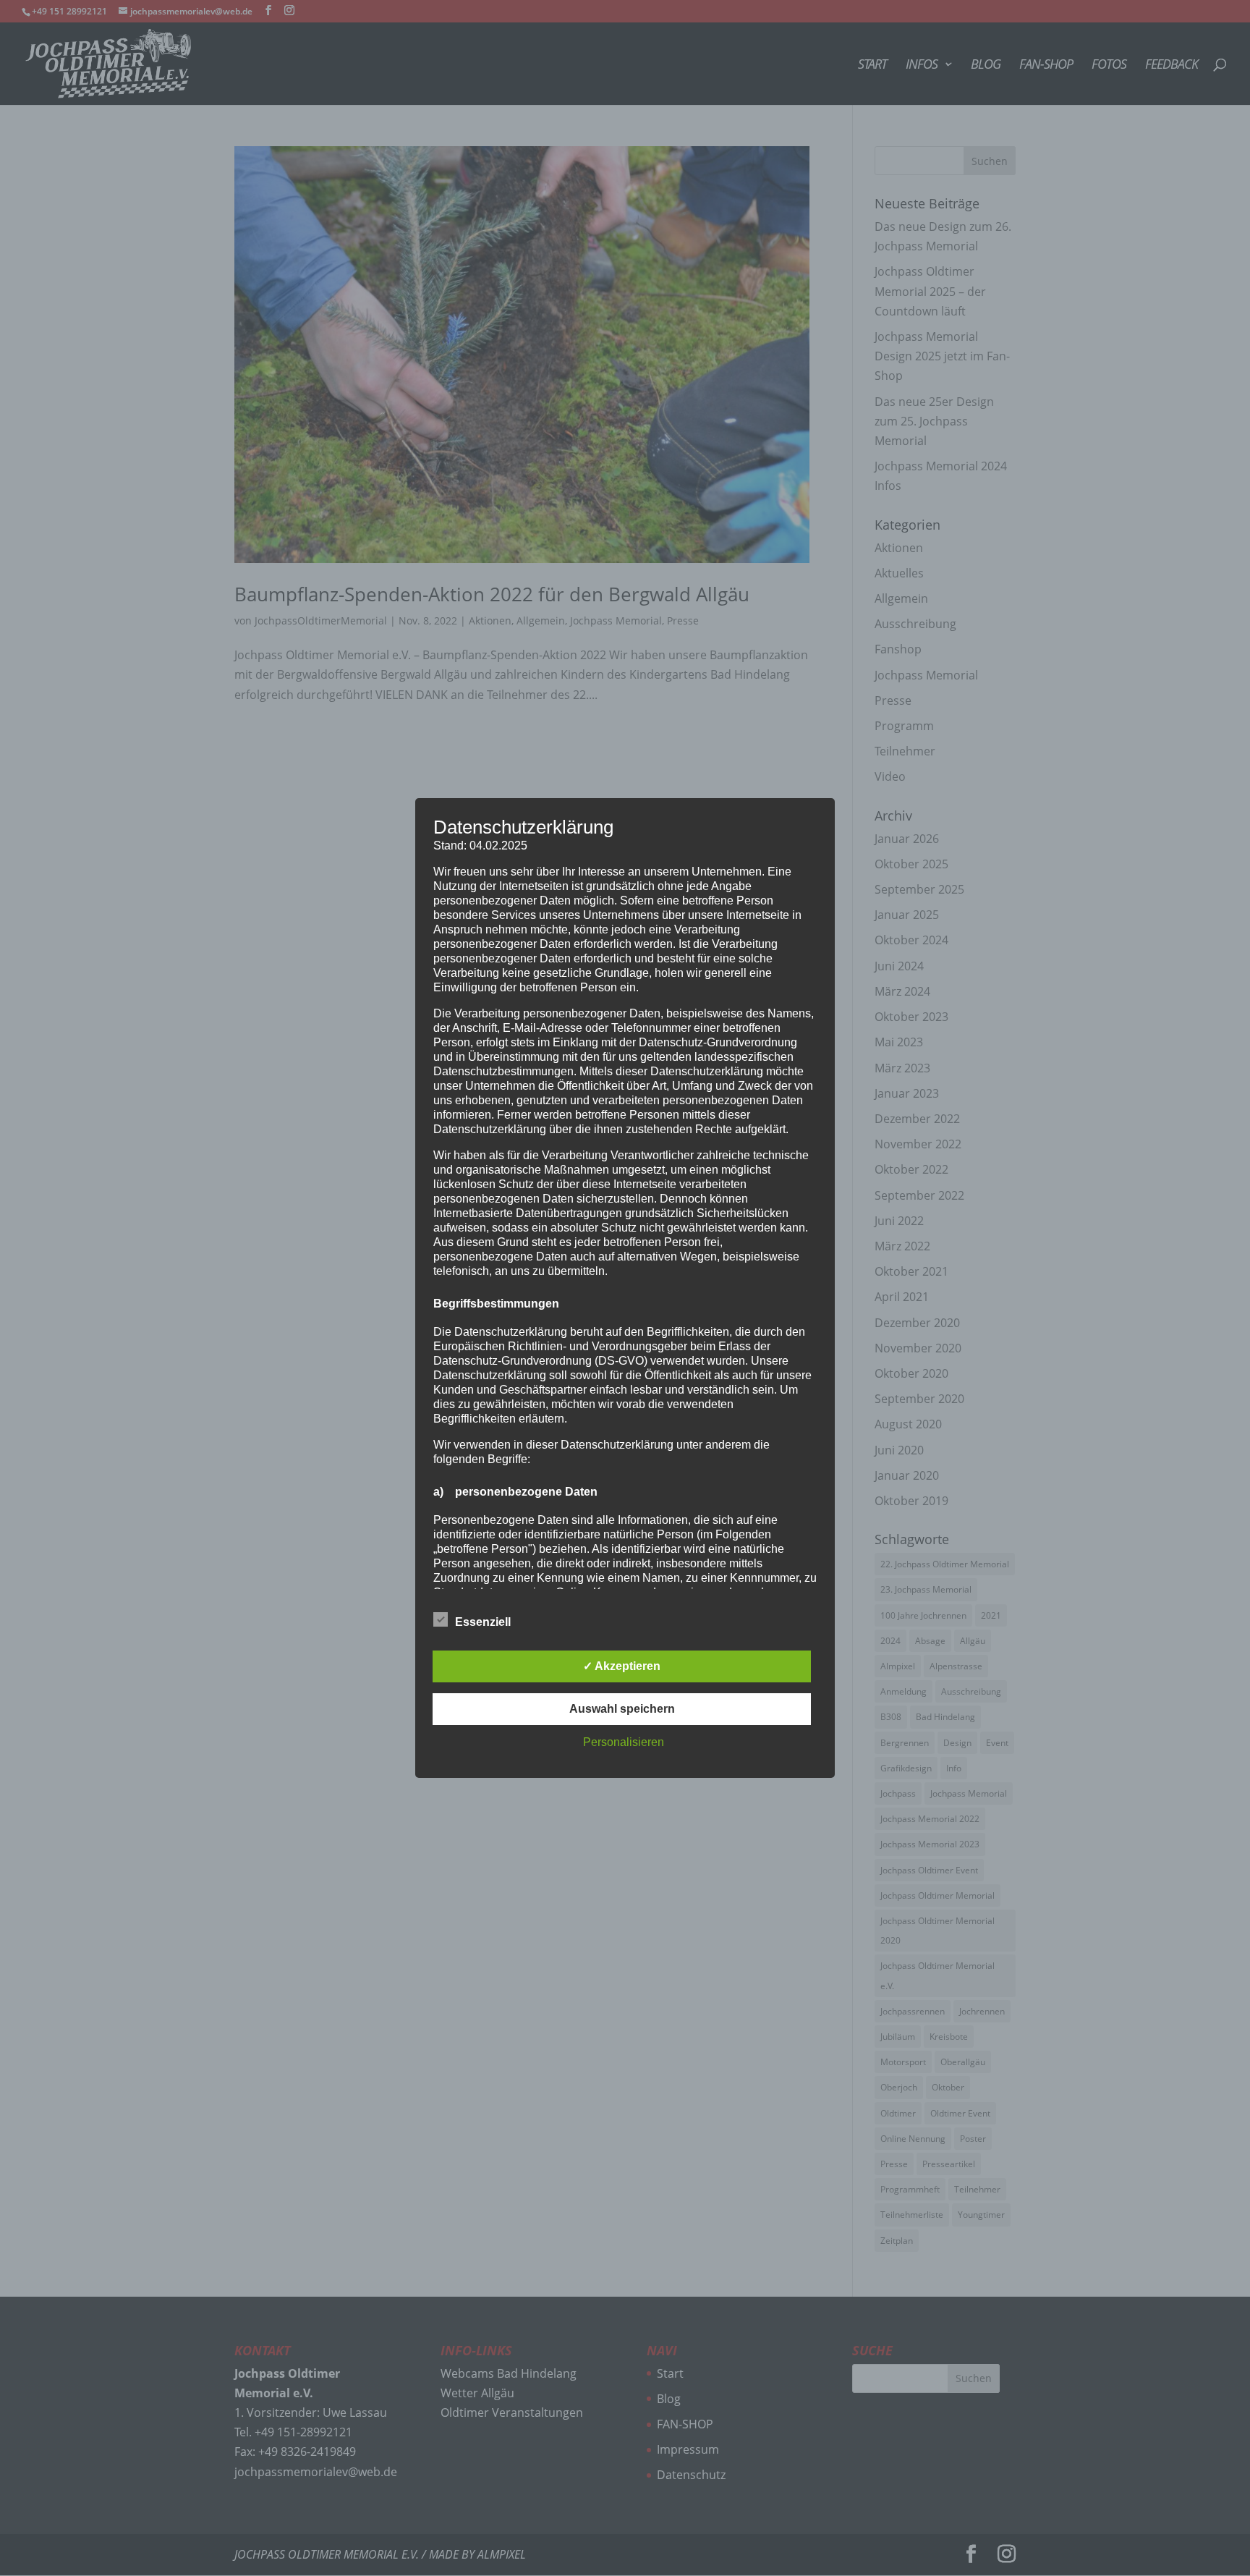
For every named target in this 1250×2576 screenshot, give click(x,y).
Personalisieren (624, 1742)
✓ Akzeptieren (622, 1666)
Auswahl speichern (622, 1709)
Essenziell (483, 1622)
